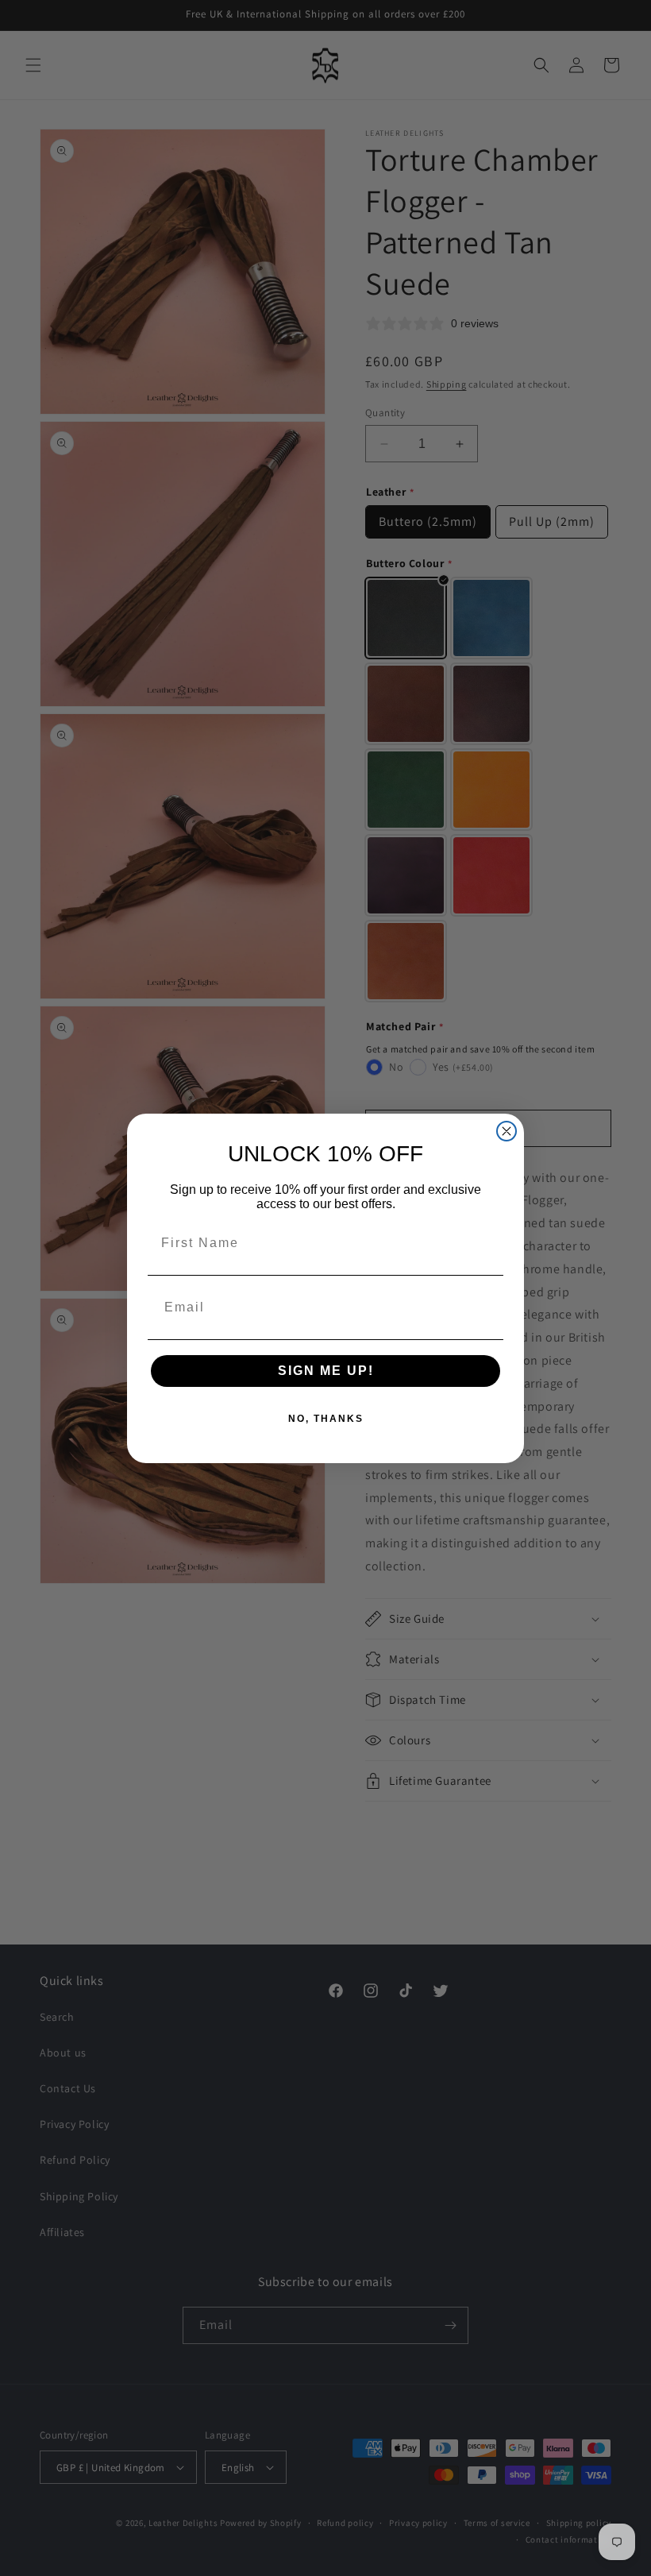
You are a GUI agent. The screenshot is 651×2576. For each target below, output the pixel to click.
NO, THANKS (326, 1419)
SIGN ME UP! (326, 1371)
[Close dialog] (507, 1131)
